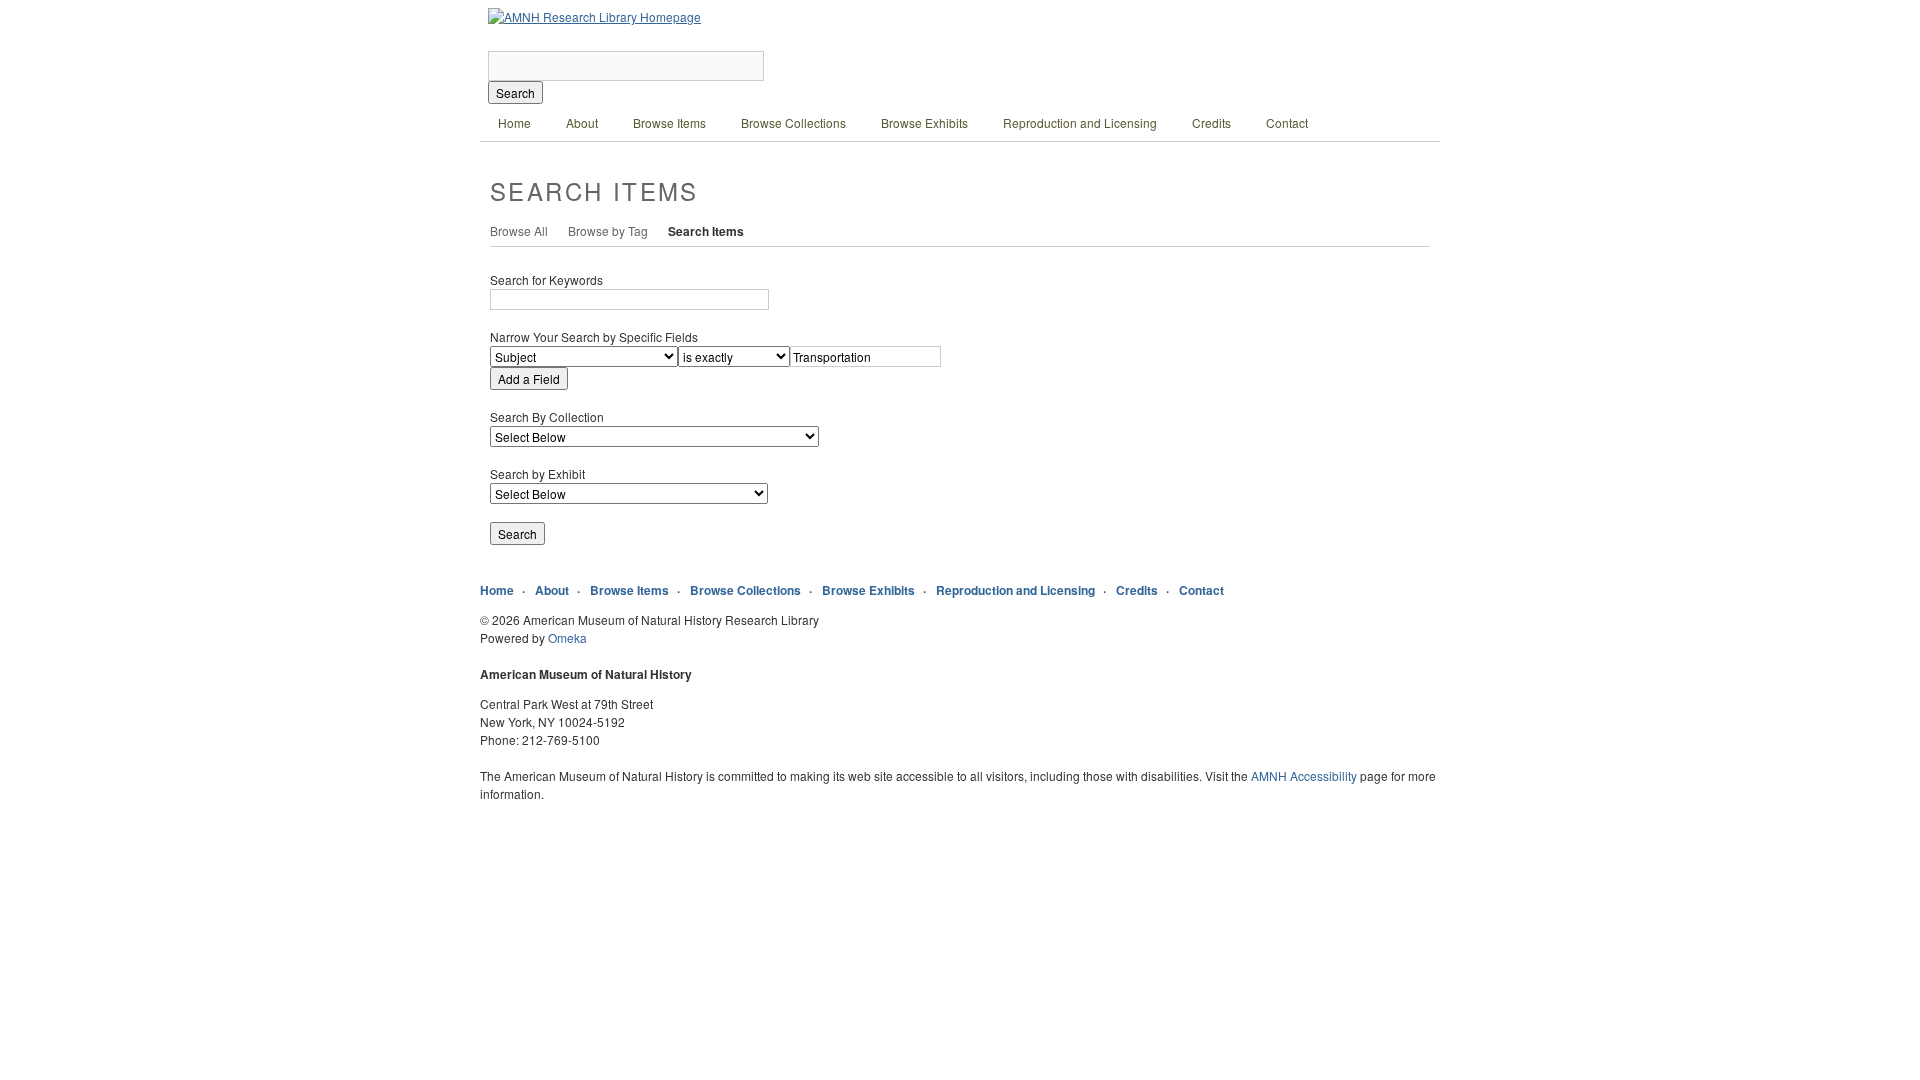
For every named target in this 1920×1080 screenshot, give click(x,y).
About (582, 122)
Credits (1211, 122)
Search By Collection (547, 416)
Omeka (567, 637)
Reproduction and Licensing (1080, 122)
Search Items (706, 231)
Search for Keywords (546, 279)
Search (515, 92)
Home (514, 122)
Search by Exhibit (537, 473)
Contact (1287, 122)
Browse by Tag (608, 230)
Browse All (519, 230)
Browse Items (669, 122)
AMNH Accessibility (1304, 775)
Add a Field (529, 378)
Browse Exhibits (924, 122)
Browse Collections (793, 122)
